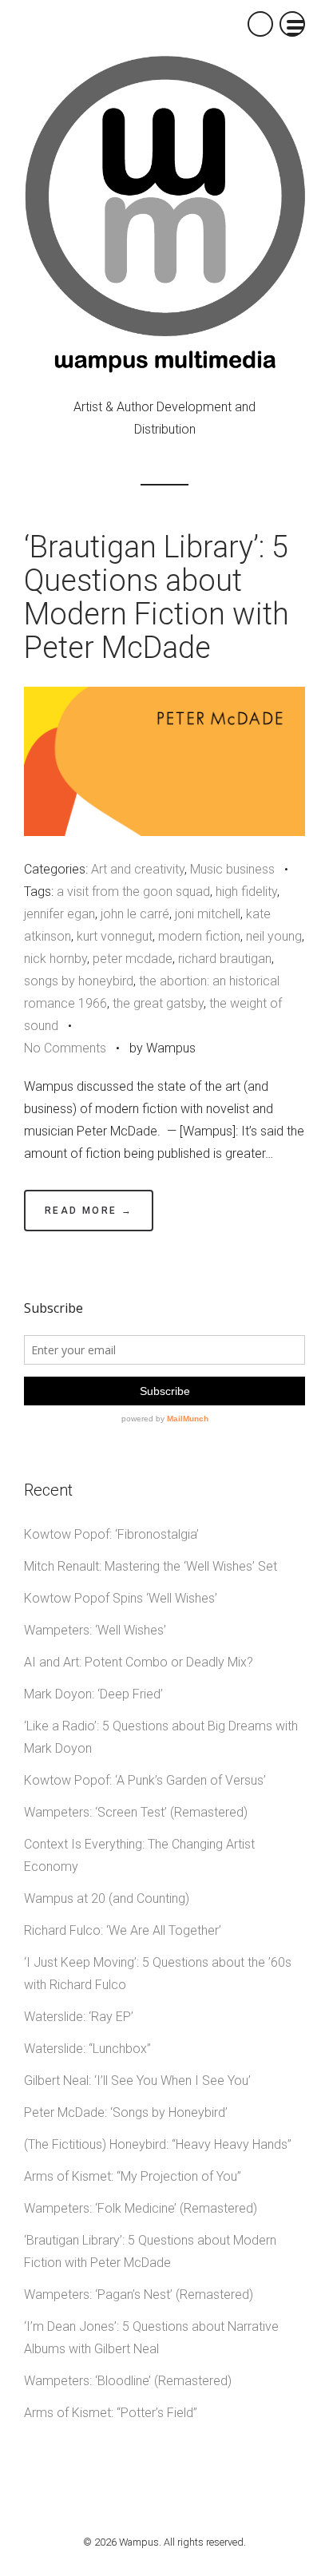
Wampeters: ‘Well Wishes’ (95, 1630)
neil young (274, 936)
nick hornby (55, 959)
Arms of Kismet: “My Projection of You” (133, 2176)
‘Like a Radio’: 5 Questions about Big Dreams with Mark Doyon (161, 1737)
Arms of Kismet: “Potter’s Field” (111, 2413)
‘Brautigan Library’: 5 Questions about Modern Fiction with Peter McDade (157, 597)
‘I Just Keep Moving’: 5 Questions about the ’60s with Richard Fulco (158, 1974)
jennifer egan (59, 914)
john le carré (135, 914)
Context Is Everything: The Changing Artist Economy (139, 1855)
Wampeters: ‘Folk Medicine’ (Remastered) (141, 2208)
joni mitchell (208, 914)
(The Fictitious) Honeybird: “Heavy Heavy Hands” (158, 2144)
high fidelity (246, 892)
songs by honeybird (79, 981)
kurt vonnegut (115, 936)
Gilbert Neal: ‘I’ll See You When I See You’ (137, 2081)
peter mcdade (133, 959)
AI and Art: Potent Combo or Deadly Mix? (139, 1662)
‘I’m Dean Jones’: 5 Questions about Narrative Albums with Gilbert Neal (151, 2338)
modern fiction (199, 936)
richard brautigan (225, 959)
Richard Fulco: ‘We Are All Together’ (123, 1930)
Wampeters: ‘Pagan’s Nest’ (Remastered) (139, 2295)
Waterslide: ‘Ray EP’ (79, 2017)
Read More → (89, 1211)
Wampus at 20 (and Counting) (107, 1898)
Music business (232, 869)
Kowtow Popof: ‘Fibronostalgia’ (111, 1534)
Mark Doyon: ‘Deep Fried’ (93, 1694)
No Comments (65, 1048)
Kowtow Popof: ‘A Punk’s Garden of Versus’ (145, 1780)
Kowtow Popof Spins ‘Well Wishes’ (121, 1598)
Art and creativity (138, 869)
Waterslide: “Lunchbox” (87, 2049)
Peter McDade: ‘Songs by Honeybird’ (126, 2112)
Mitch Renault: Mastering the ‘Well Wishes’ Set (151, 1566)
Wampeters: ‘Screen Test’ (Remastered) (136, 1812)
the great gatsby (158, 1003)
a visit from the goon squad (133, 892)
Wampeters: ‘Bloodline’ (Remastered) (128, 2381)
